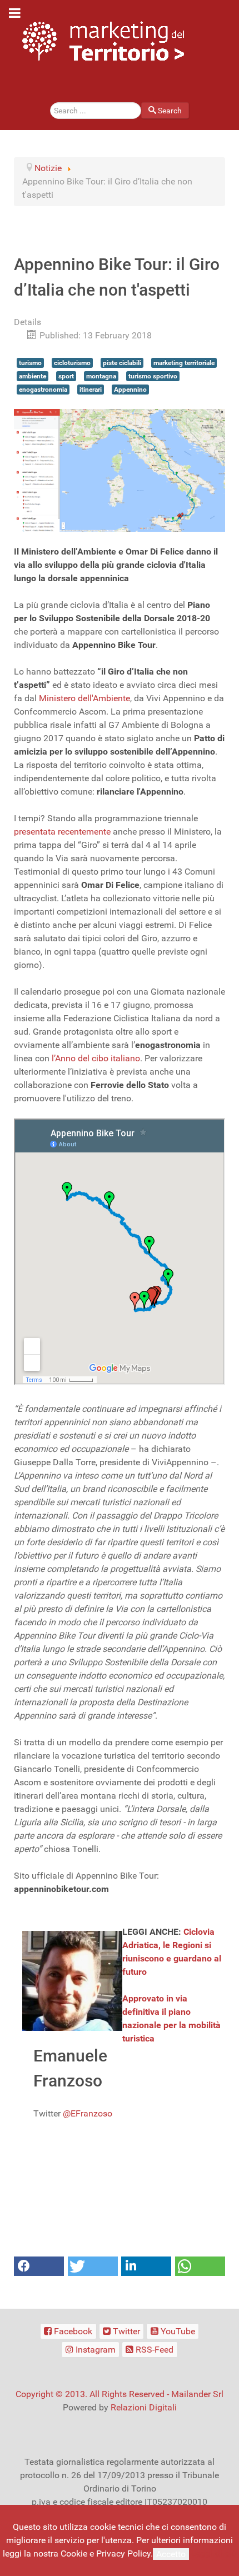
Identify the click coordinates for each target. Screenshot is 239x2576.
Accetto (171, 2554)
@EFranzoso (88, 2113)
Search (170, 111)
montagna (101, 376)
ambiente (33, 376)
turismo (30, 363)
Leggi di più (214, 2553)
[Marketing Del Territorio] (103, 41)
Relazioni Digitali (144, 2407)
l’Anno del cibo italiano (96, 1058)
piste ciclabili (122, 363)
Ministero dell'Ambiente (84, 698)
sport (66, 376)
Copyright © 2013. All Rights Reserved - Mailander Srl (120, 2394)
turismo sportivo (153, 376)
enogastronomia (43, 390)
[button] (39, 2266)
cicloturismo (72, 363)
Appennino (130, 390)
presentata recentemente (62, 832)
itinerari (91, 390)
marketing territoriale (184, 363)
